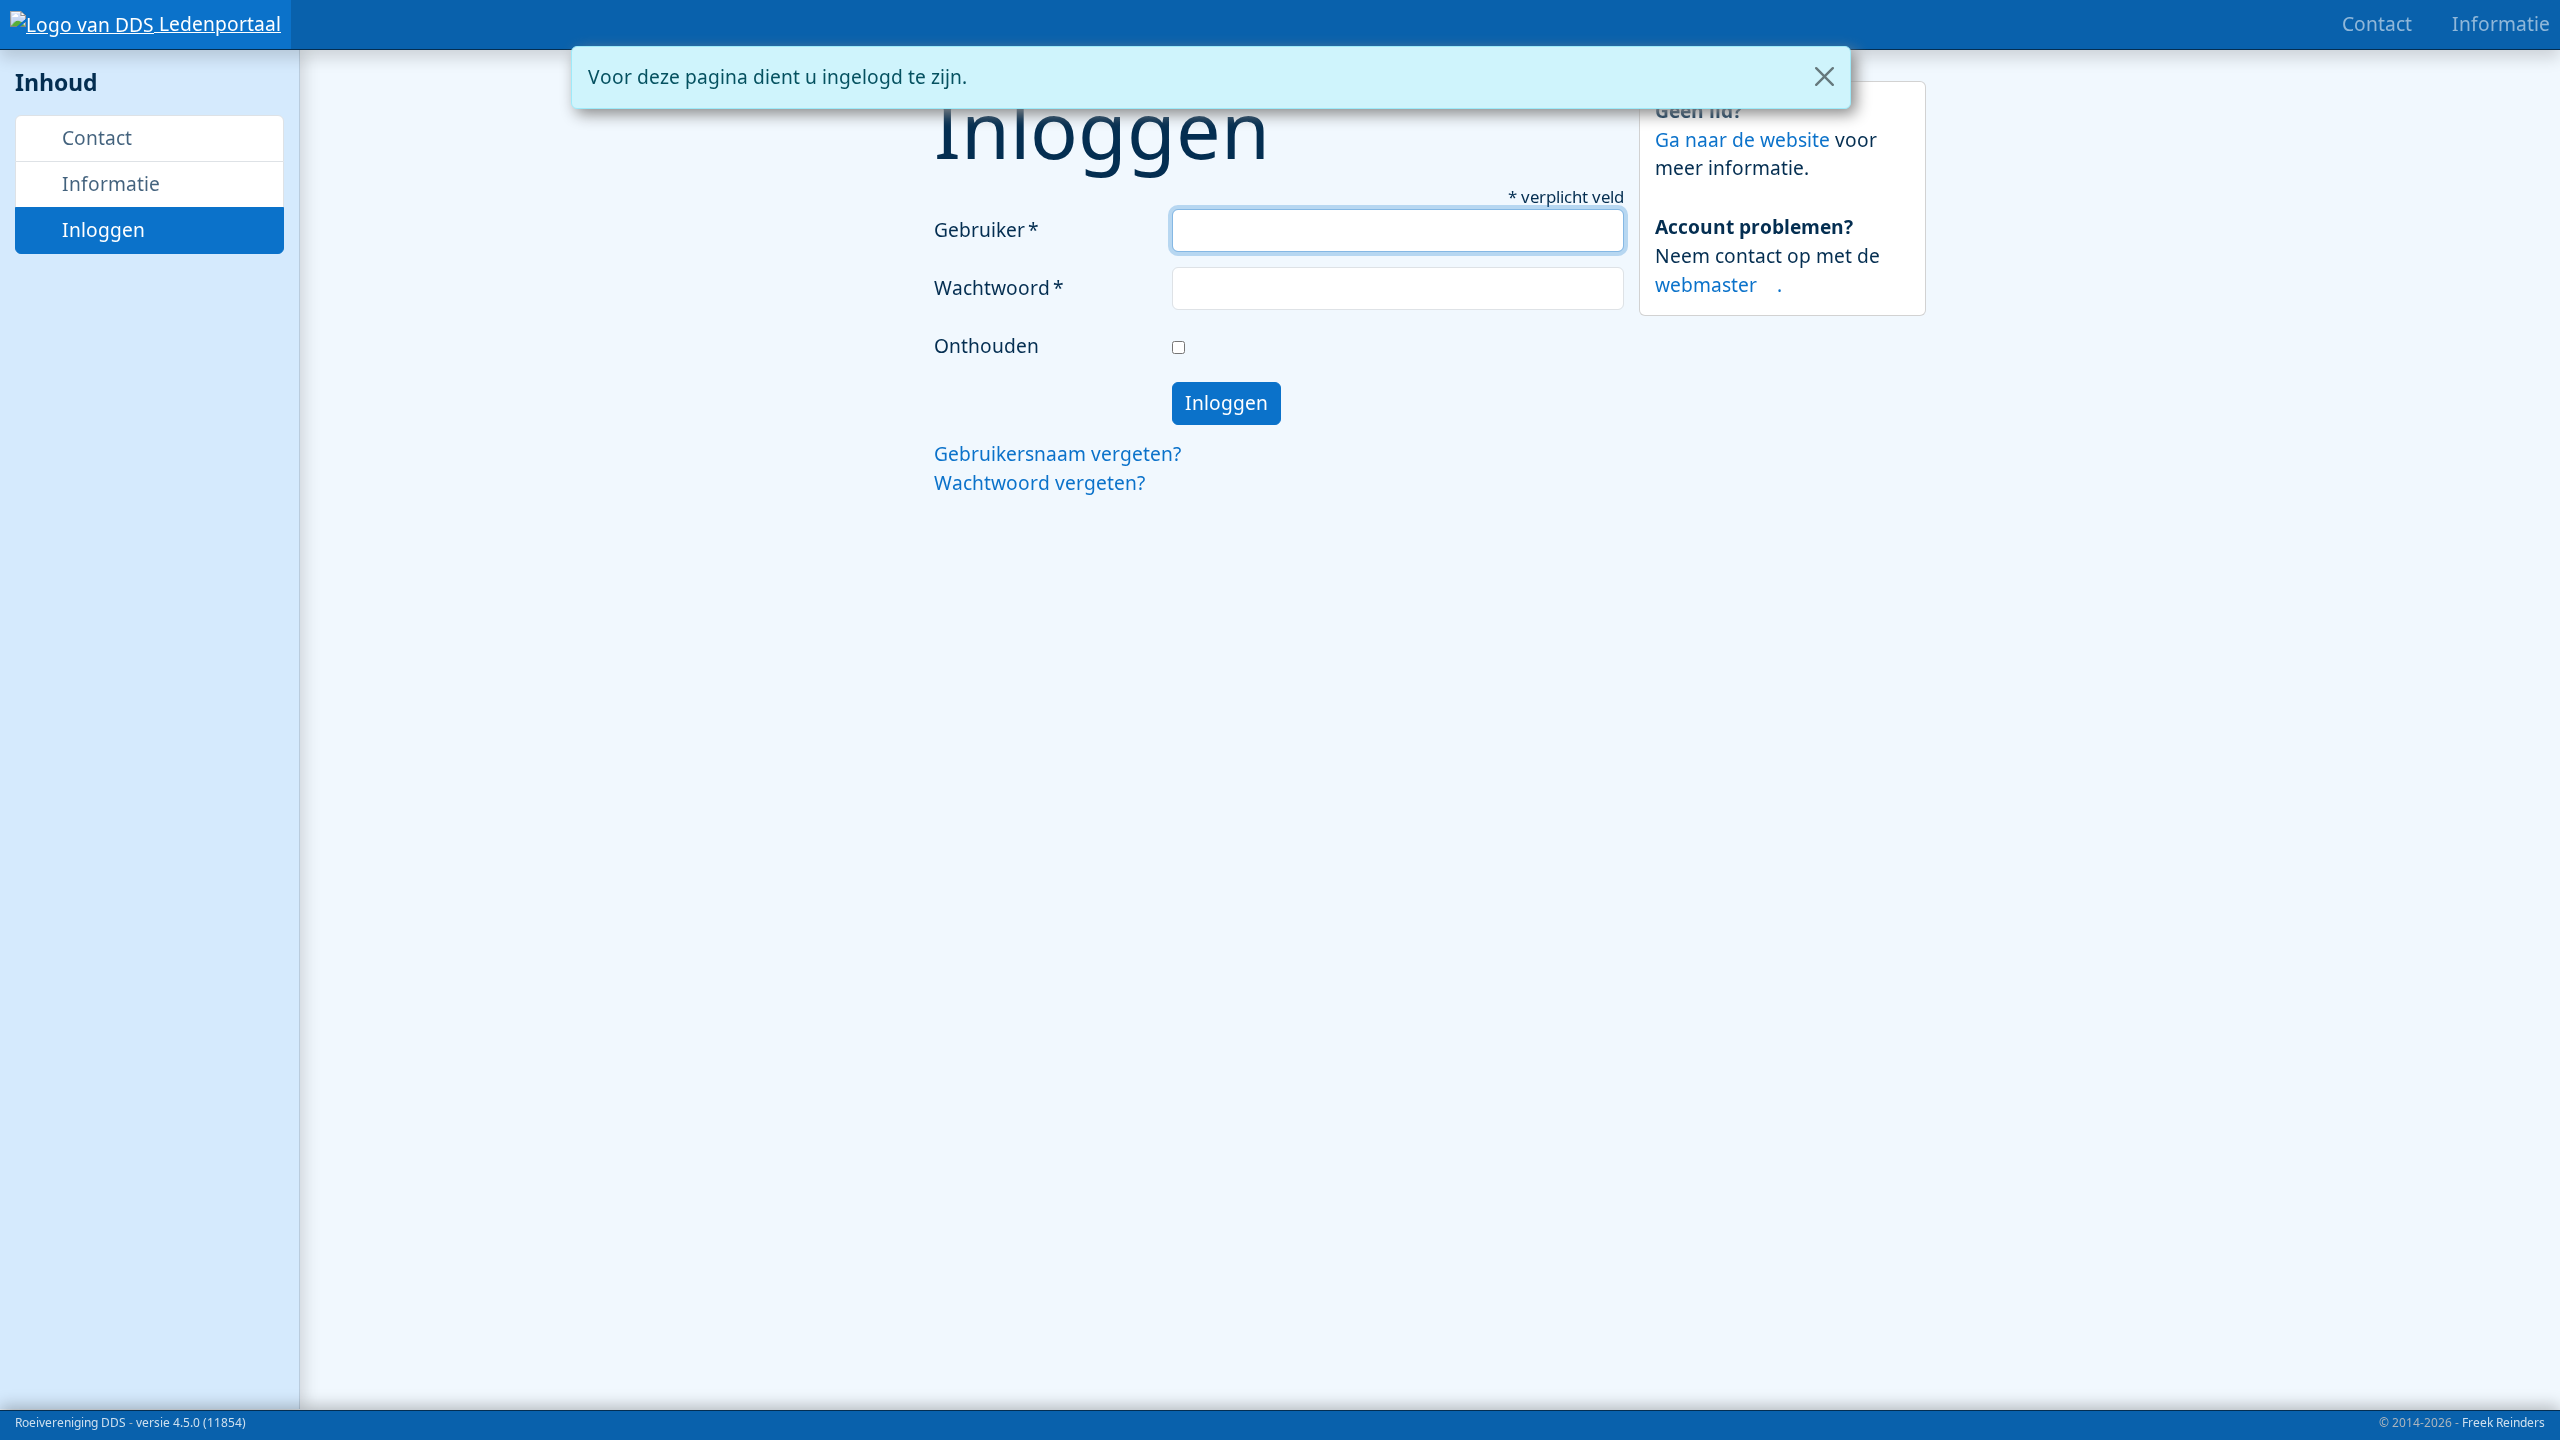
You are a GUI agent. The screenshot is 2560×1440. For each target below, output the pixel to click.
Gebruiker (979, 229)
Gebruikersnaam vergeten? (1057, 453)
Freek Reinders (2503, 1422)
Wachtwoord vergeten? (1039, 482)
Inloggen (101, 229)
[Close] (1824, 76)
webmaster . (1718, 284)
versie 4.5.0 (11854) (191, 1422)
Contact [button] (94, 137)
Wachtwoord (992, 287)
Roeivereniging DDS (70, 1422)
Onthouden (986, 345)
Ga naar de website (1745, 139)
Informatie (108, 183)
